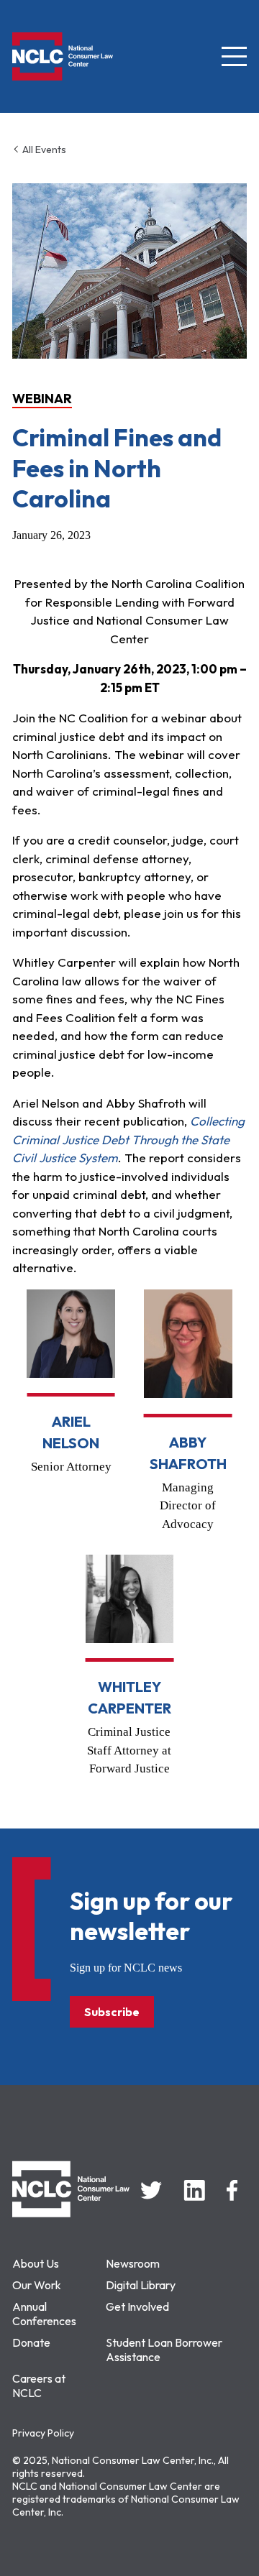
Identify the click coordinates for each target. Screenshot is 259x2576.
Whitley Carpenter (129, 1697)
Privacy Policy (43, 2433)
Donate (31, 2342)
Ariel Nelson (71, 1432)
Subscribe (112, 2012)
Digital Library (141, 2285)
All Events (43, 149)
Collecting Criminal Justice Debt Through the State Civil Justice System (128, 1139)
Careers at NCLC (39, 2386)
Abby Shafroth (188, 1453)
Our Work (37, 2285)
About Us (36, 2263)
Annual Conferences (44, 2314)
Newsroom (133, 2263)
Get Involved (137, 2306)
